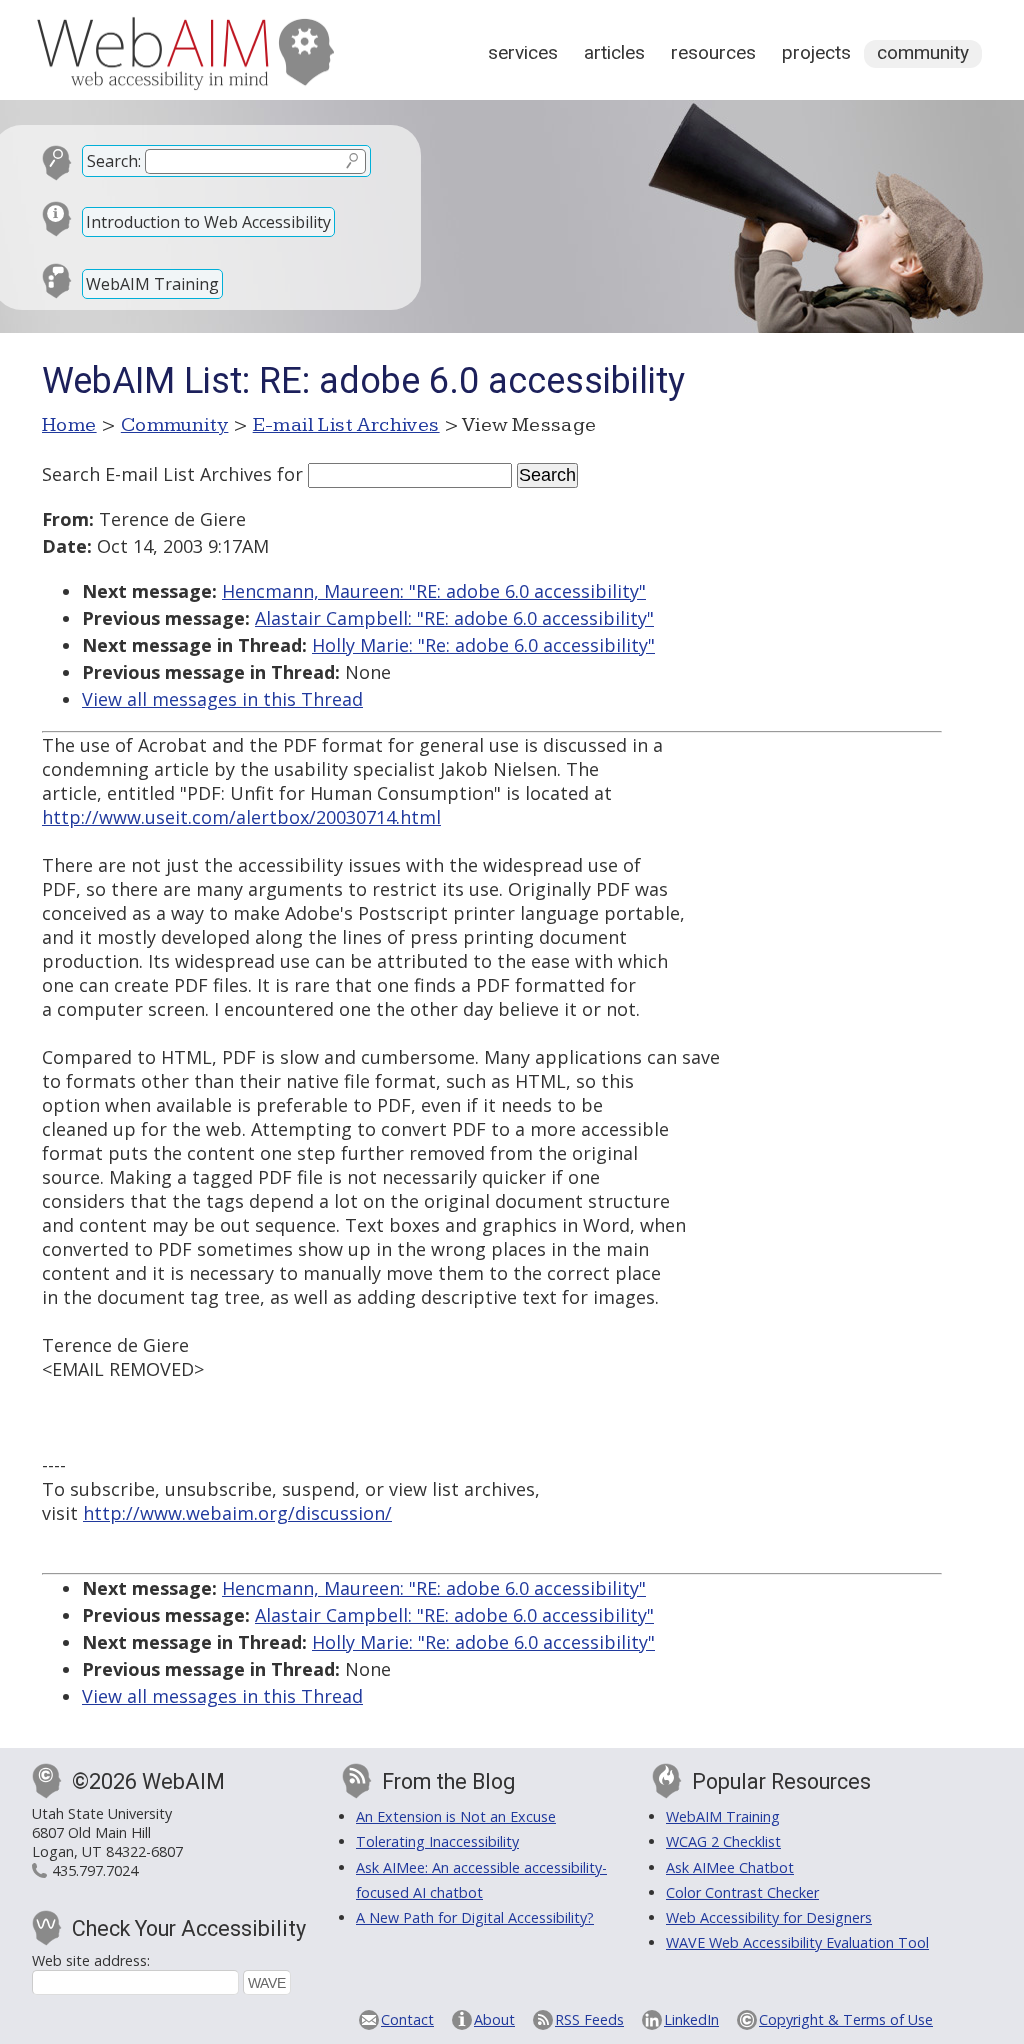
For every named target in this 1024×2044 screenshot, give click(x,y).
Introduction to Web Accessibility (208, 222)
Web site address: (91, 1960)
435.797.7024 (95, 1870)
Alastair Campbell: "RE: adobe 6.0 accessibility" (454, 618)
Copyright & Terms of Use (846, 2019)
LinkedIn (691, 2019)
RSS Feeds (589, 2019)
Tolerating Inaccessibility (437, 1841)
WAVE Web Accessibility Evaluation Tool (797, 1942)
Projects (816, 52)
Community (923, 52)
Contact (407, 2019)
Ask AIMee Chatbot (730, 1867)
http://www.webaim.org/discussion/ (237, 1513)
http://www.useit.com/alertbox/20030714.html (241, 817)
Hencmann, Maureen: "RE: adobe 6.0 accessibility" (434, 591)
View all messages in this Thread (222, 699)
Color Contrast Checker (742, 1892)
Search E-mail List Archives (157, 474)
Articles (614, 52)
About (494, 2019)
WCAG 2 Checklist (723, 1841)
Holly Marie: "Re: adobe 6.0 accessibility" (483, 645)
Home (69, 425)
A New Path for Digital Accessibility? (475, 1917)
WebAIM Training (152, 284)
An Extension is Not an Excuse (456, 1816)
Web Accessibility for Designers (769, 1917)
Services (523, 52)
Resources (713, 52)
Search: (114, 161)
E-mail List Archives (346, 425)
